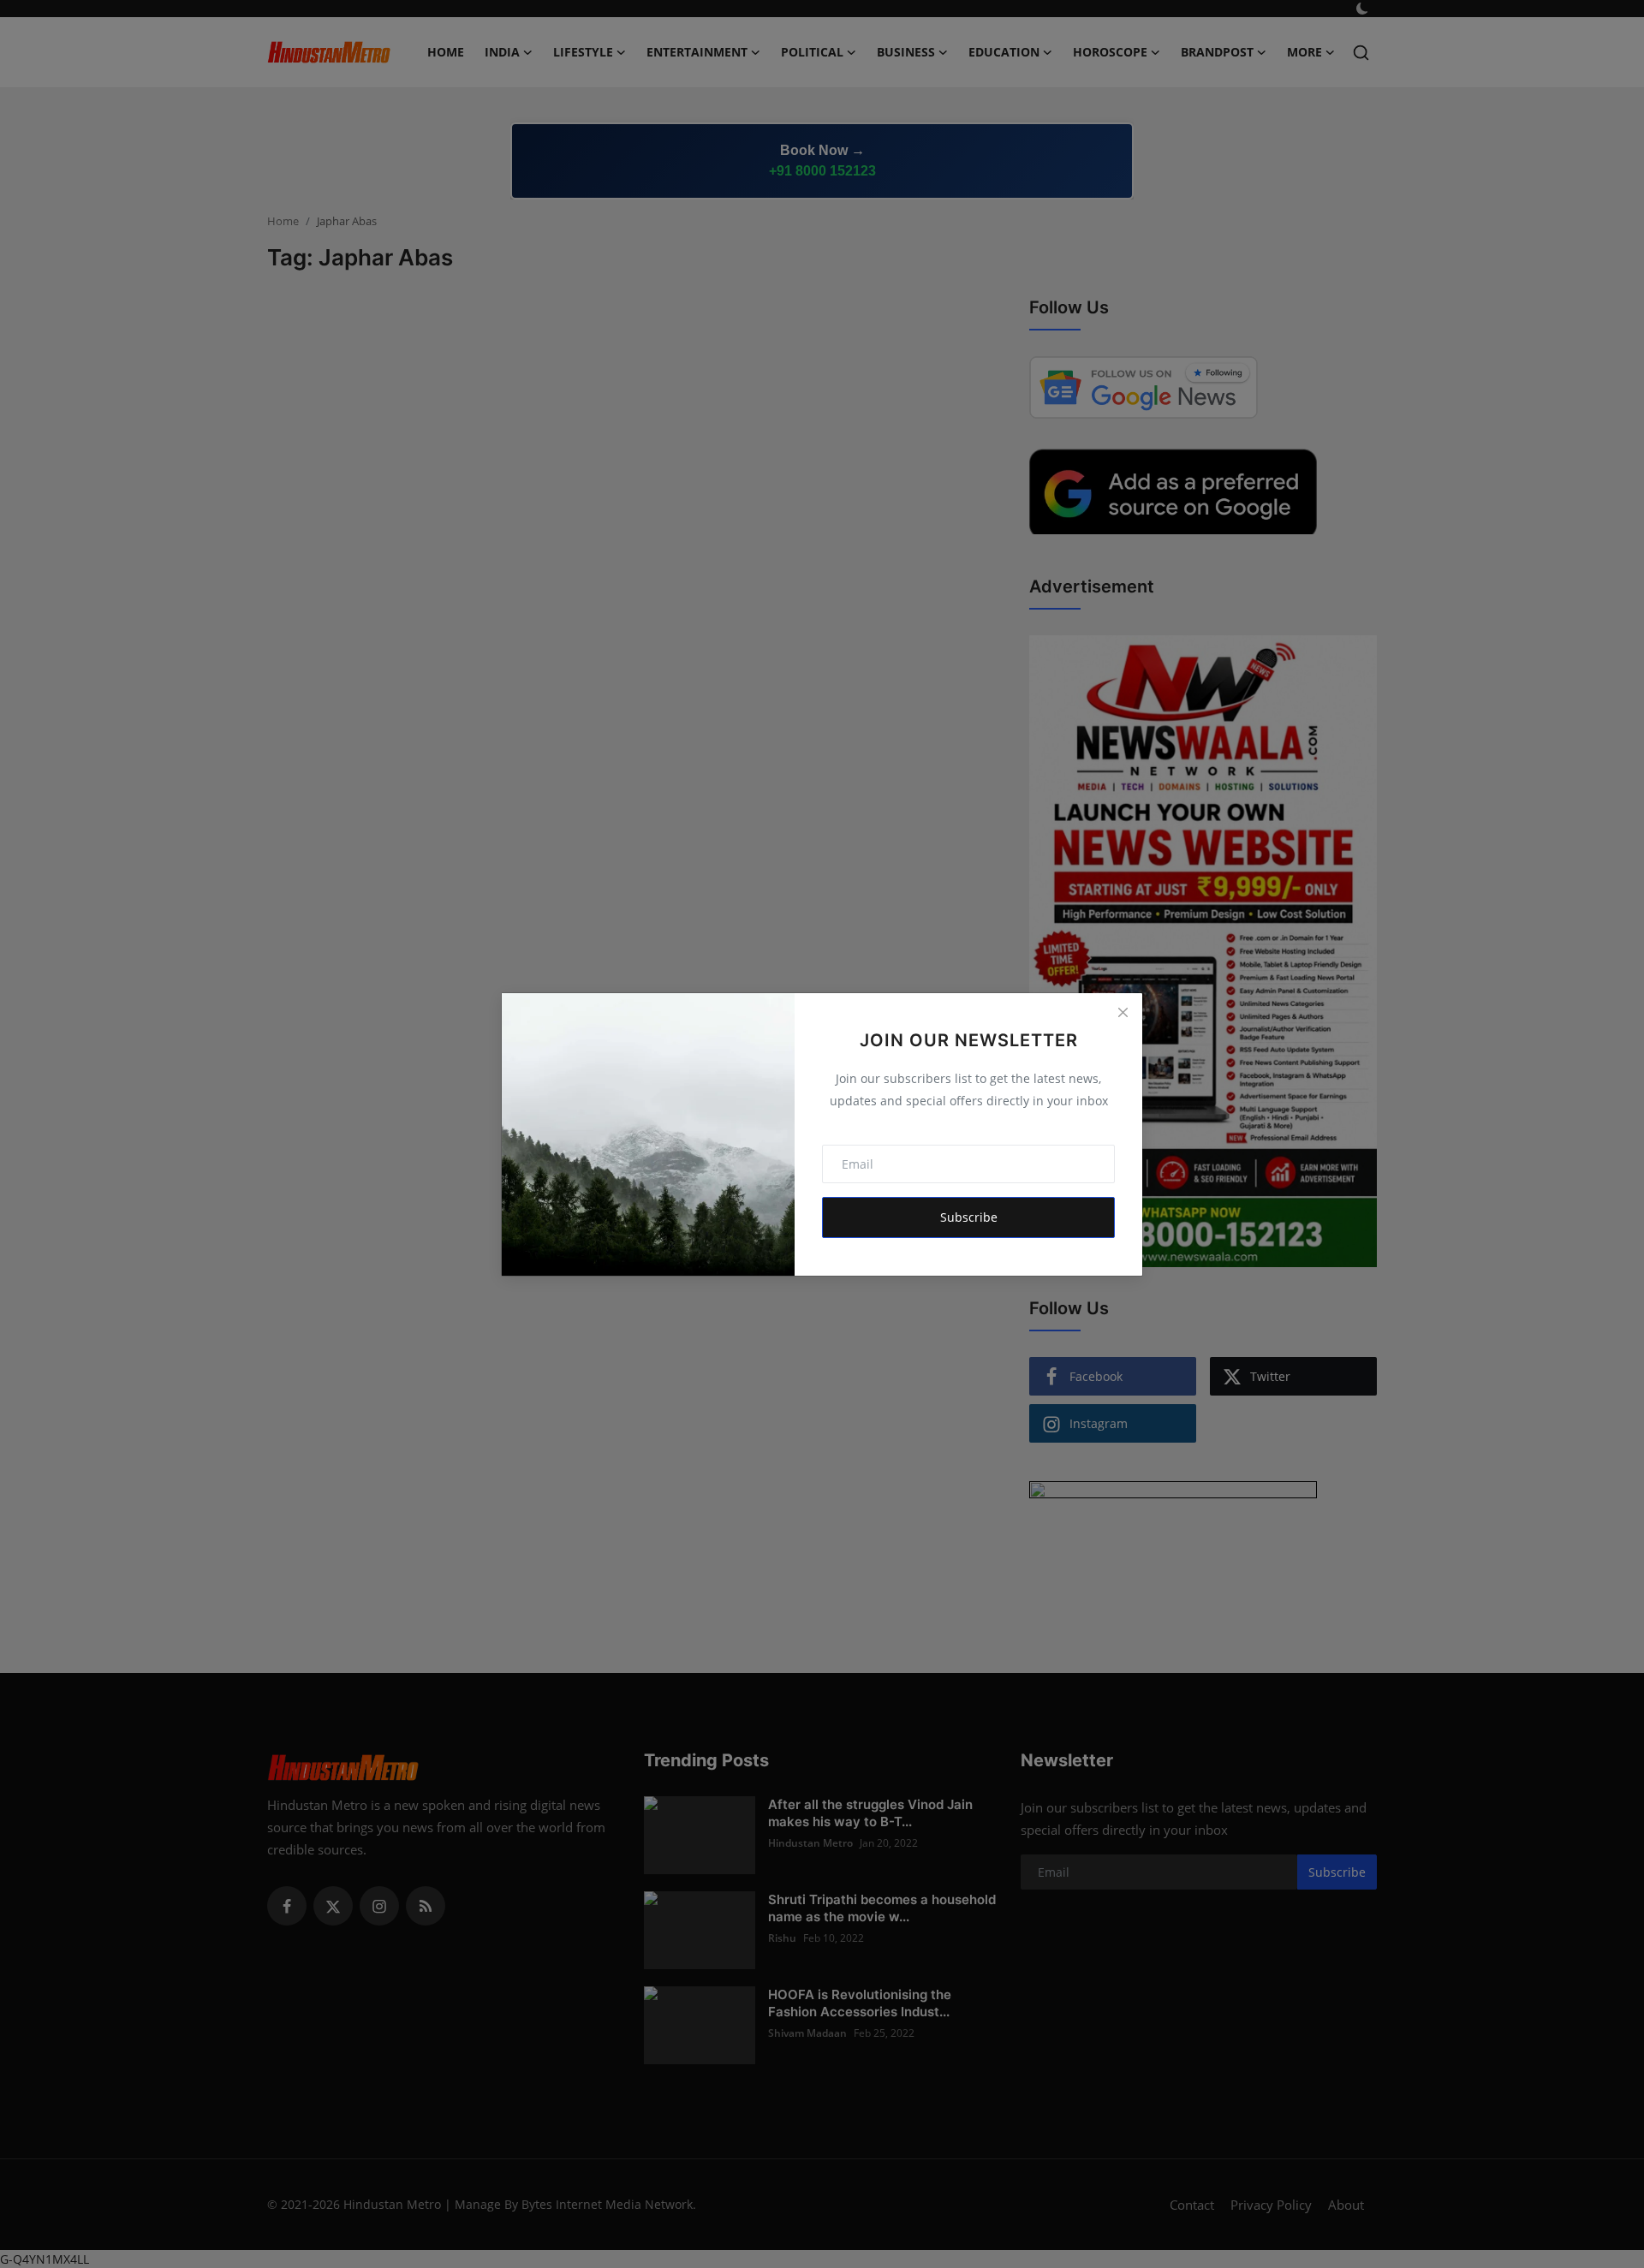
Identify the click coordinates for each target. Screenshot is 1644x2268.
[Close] (1123, 1013)
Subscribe (969, 1217)
